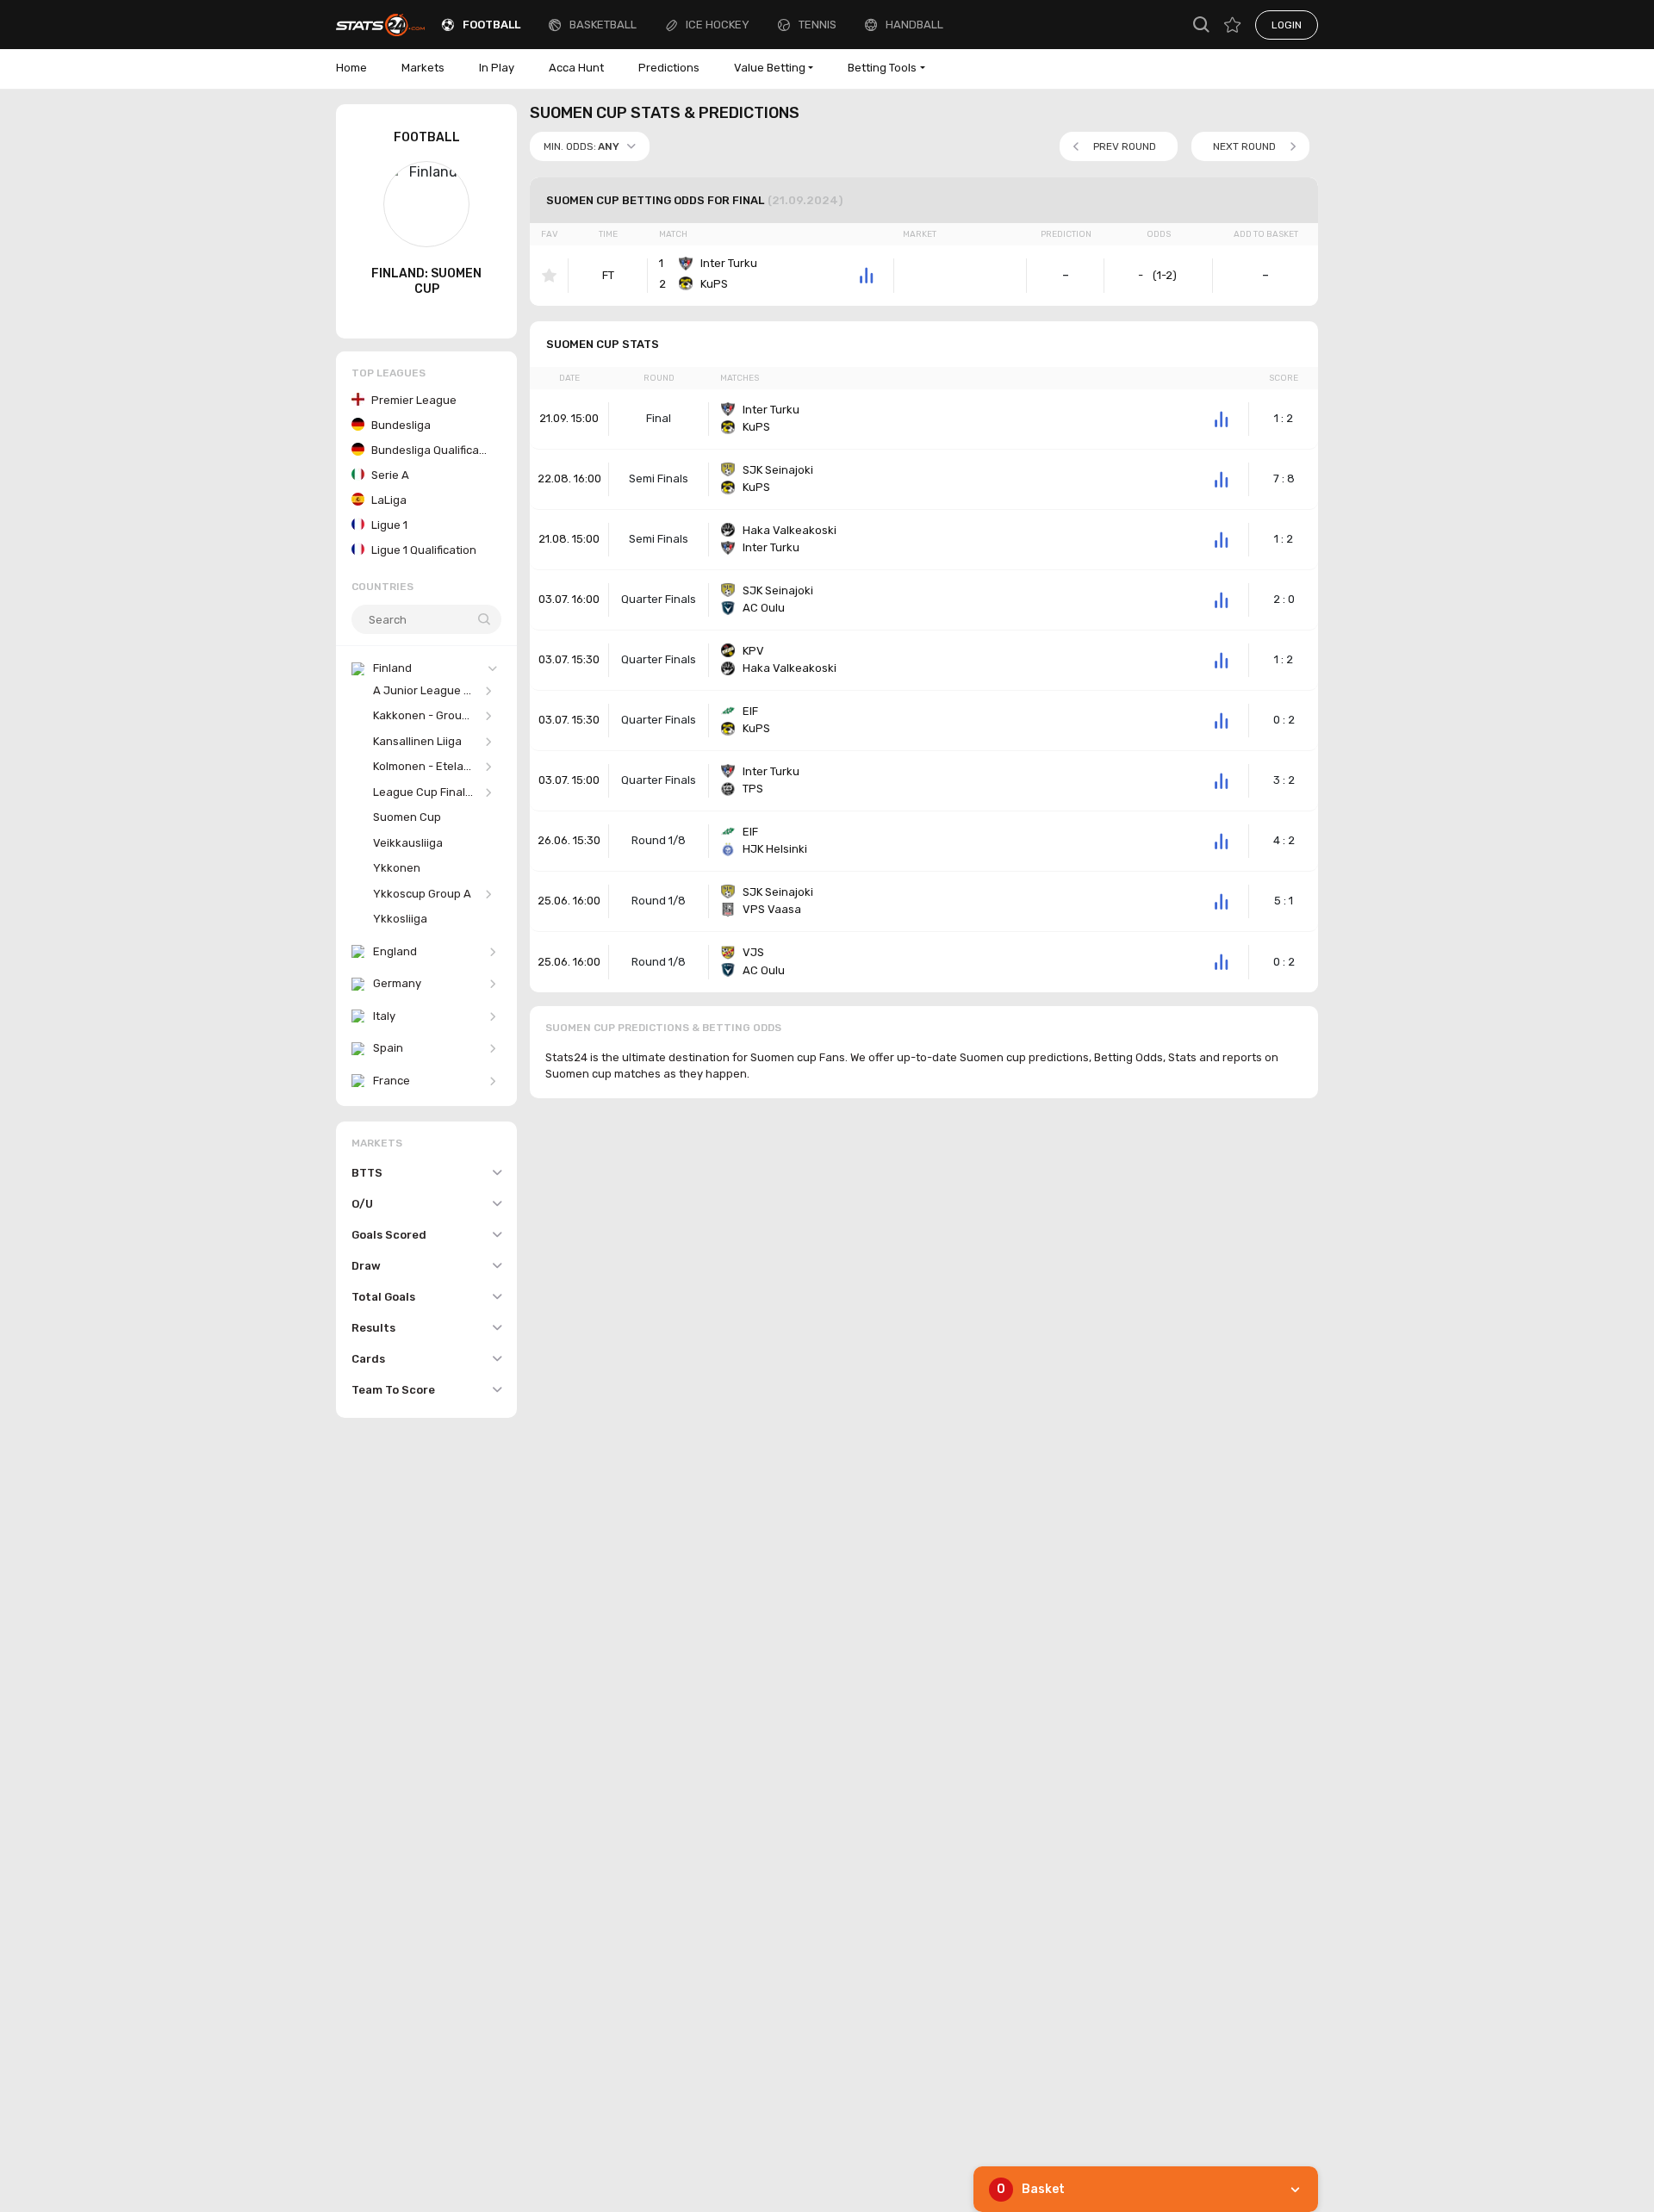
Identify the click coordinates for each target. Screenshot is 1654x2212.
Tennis (818, 25)
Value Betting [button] (770, 68)
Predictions (669, 68)
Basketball (603, 25)
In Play (497, 68)
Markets (423, 68)
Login (1287, 25)
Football (491, 25)
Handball (914, 25)
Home (351, 68)
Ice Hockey (718, 25)
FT (608, 275)
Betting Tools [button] (882, 68)
